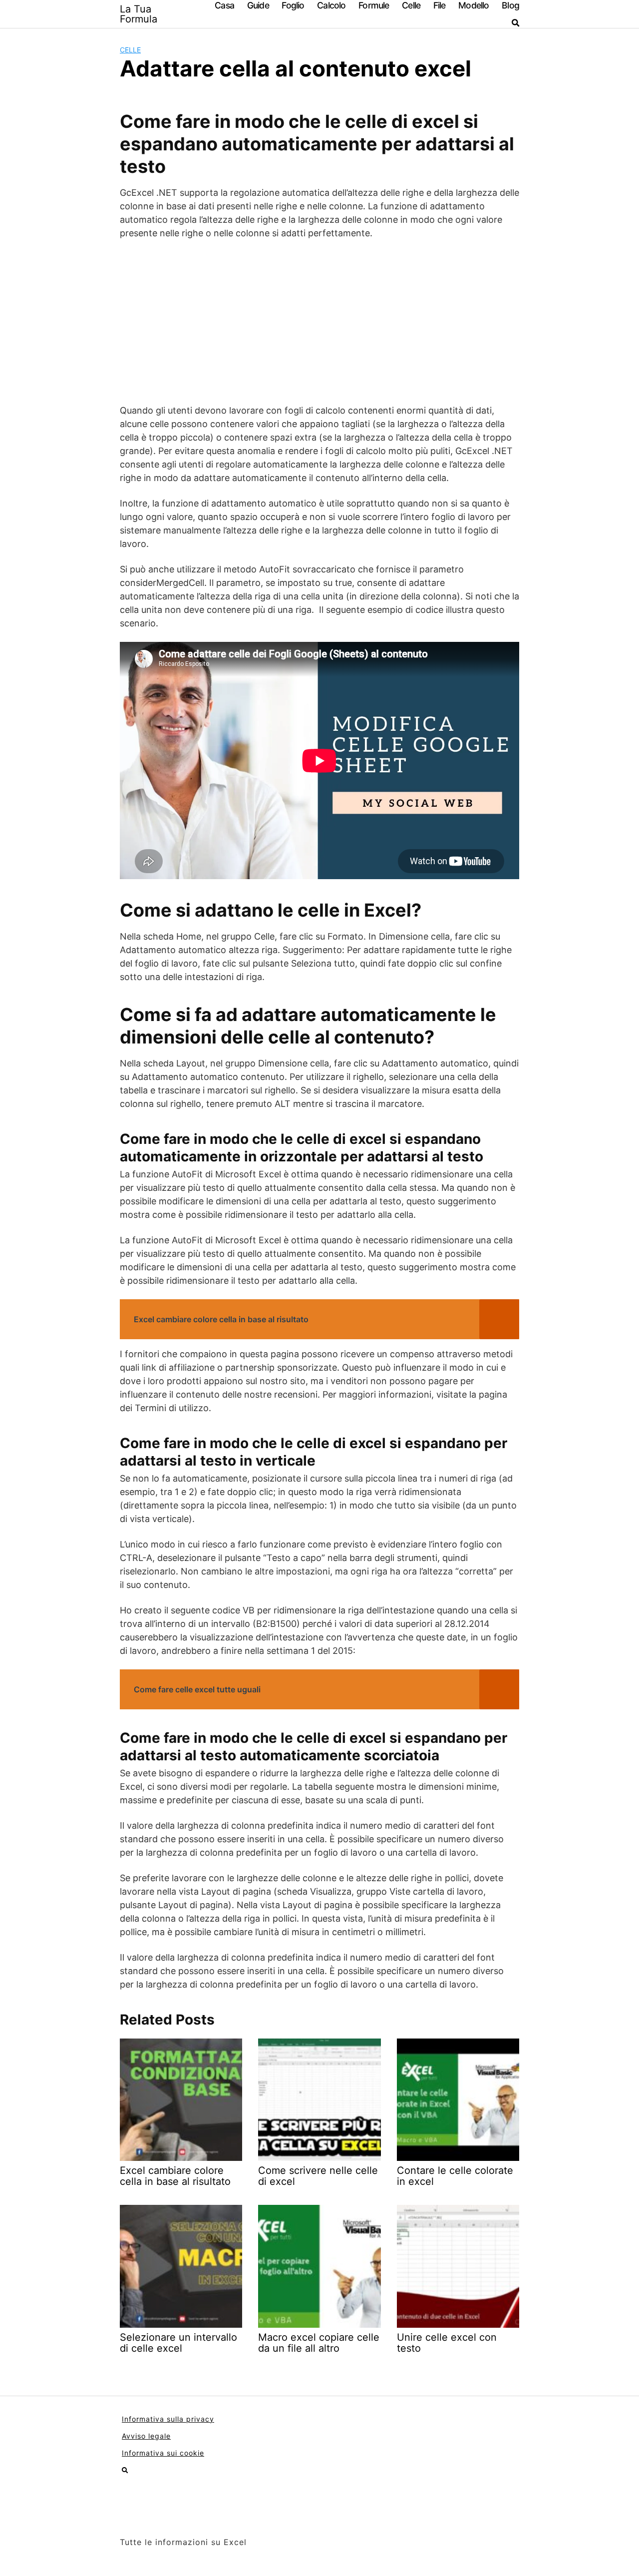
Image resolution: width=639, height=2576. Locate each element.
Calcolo (331, 5)
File (440, 5)
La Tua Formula (139, 14)
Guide (258, 5)
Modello (474, 5)
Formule (374, 5)
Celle (411, 5)
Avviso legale (146, 2436)
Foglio (293, 5)
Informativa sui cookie (163, 2453)
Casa (224, 5)
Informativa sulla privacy (168, 2419)
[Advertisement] (319, 322)
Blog (510, 5)
